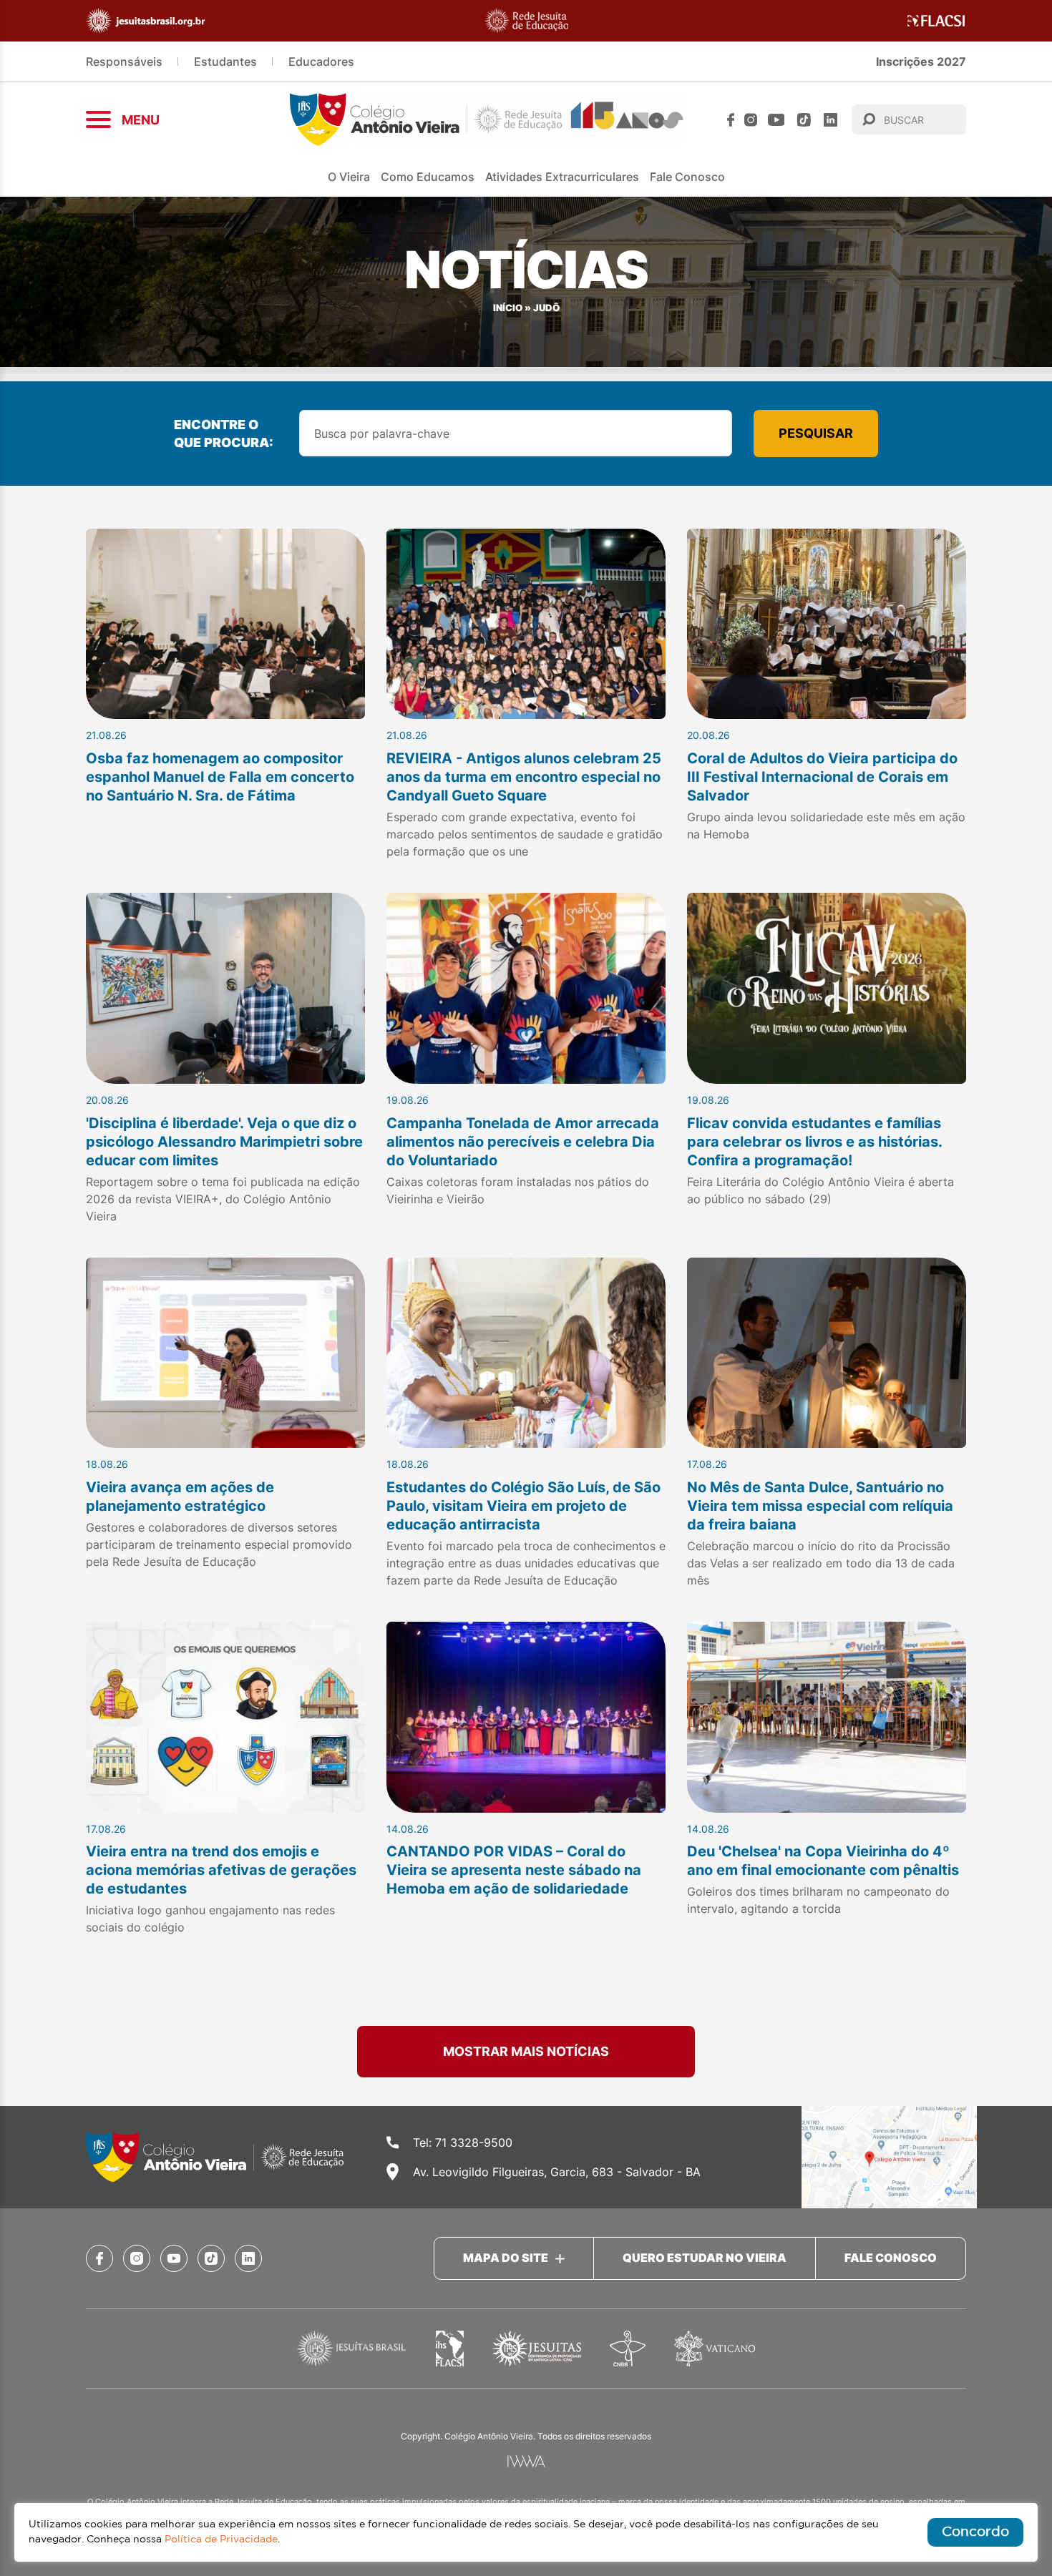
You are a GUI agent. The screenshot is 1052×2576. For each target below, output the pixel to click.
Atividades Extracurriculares (562, 177)
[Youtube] (776, 120)
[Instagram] (751, 120)
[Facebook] (731, 120)
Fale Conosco (687, 177)
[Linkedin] (831, 120)
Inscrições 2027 (921, 62)
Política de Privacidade (221, 2540)
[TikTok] (804, 120)
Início (508, 308)
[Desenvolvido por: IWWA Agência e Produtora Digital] (526, 2461)
